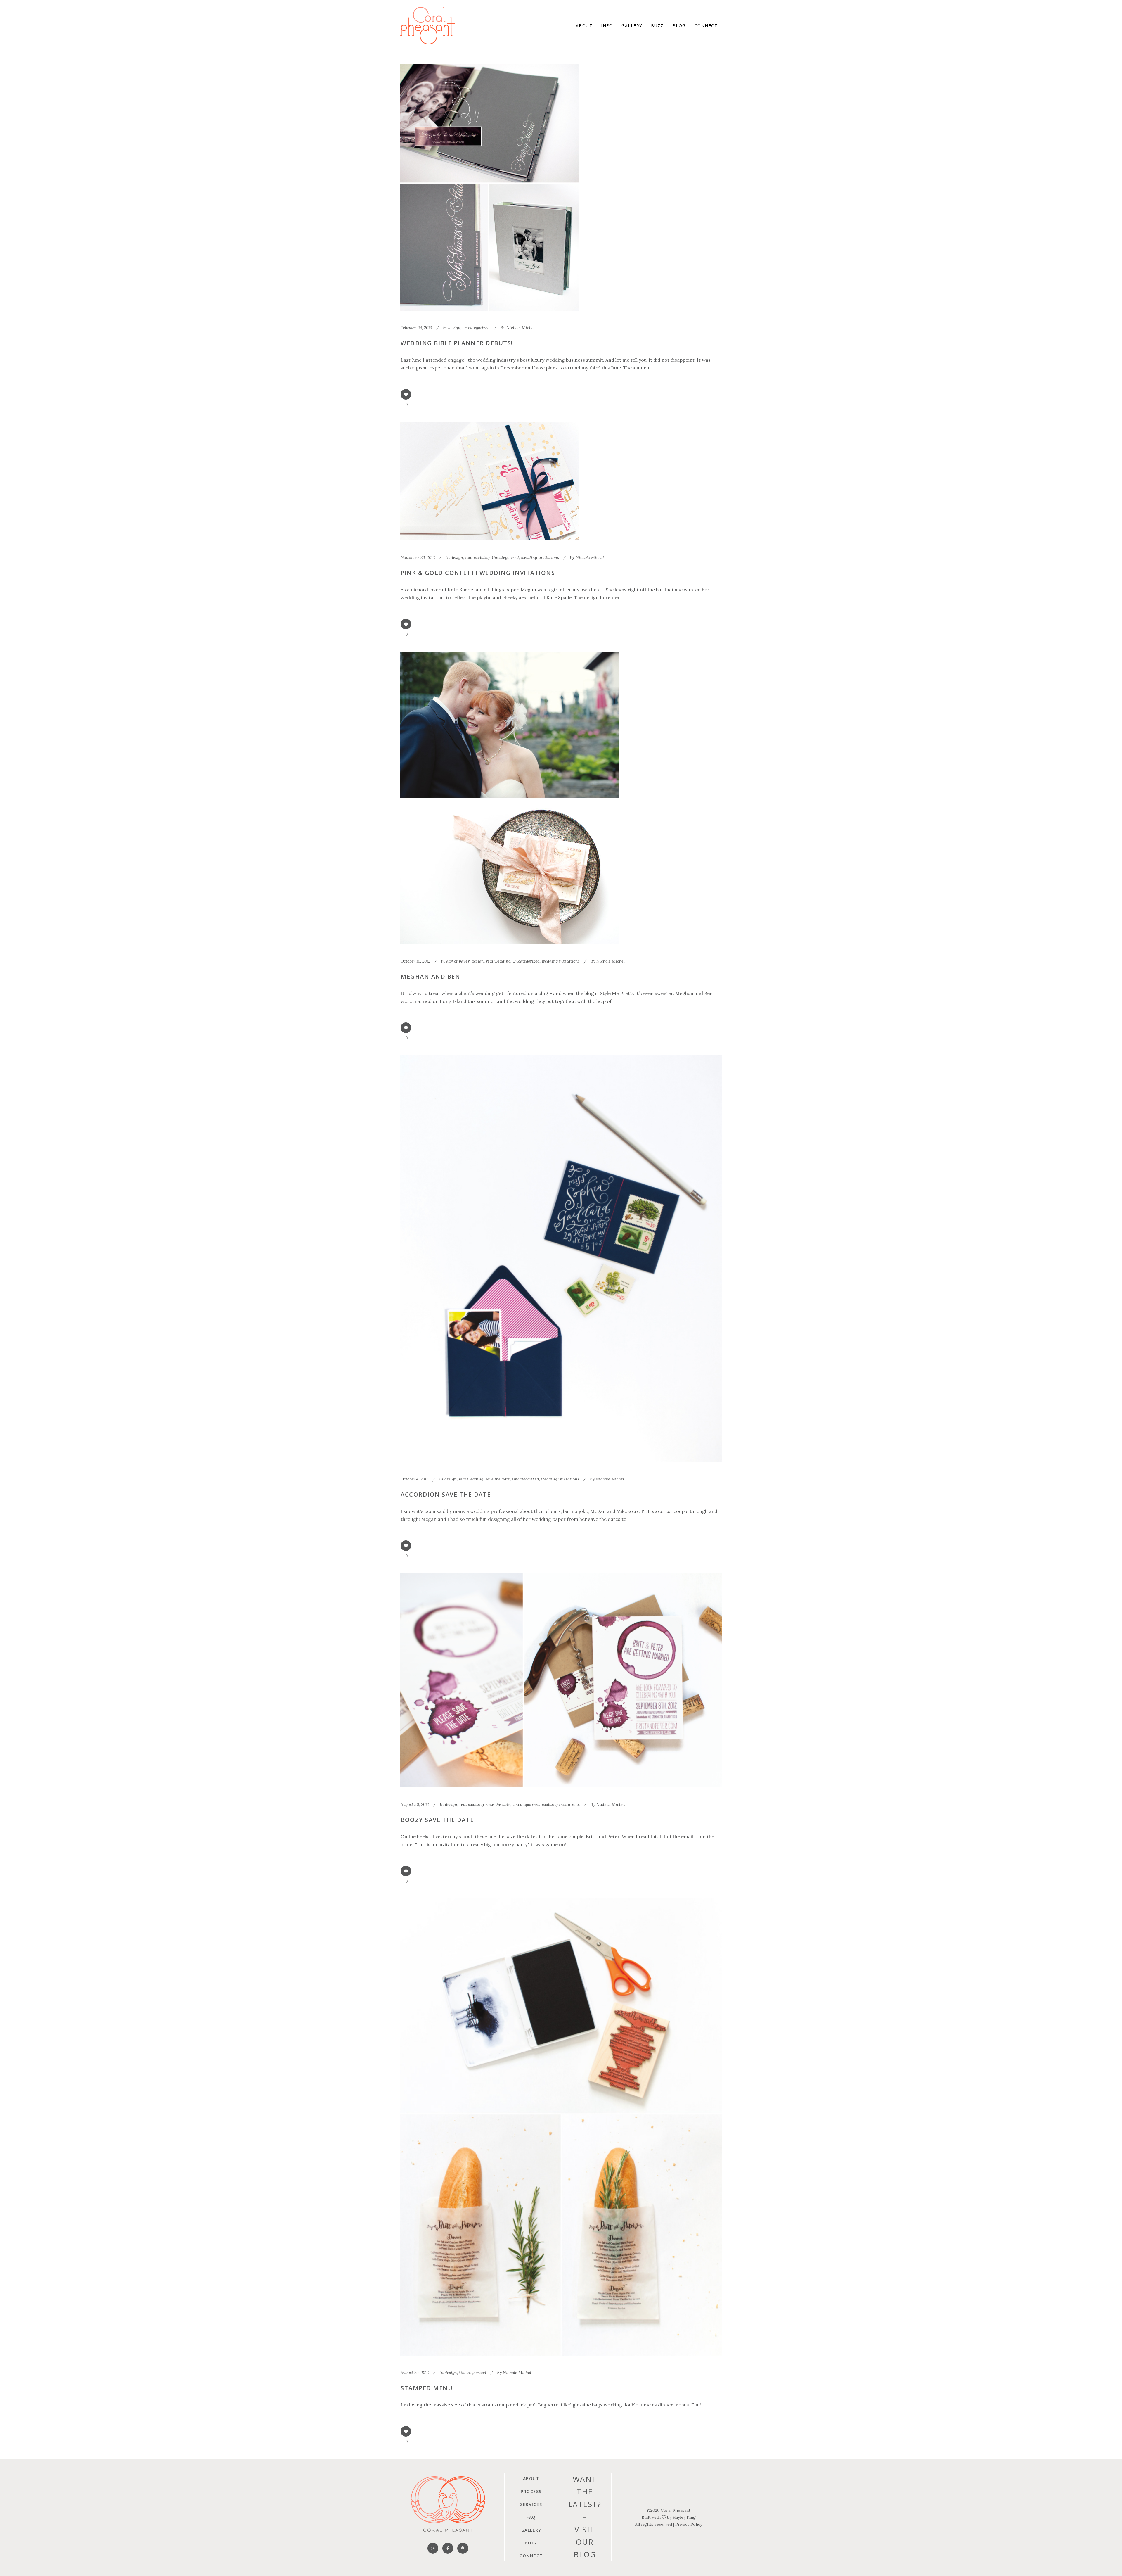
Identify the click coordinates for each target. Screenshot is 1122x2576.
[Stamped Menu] (561, 2127)
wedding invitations (540, 557)
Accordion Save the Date (446, 1494)
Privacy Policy (689, 2524)
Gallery (531, 2530)
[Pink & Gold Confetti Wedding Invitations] (490, 481)
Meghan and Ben (430, 976)
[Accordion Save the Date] (561, 1259)
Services (531, 2504)
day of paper (458, 961)
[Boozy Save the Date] (561, 1680)
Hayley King (684, 2517)
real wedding (477, 557)
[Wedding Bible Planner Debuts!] (490, 187)
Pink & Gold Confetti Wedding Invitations (478, 573)
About (531, 2479)
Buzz (531, 2543)
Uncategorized (476, 328)
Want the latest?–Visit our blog (585, 2517)
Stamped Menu (427, 2388)
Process (531, 2491)
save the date (498, 1479)
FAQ (531, 2517)
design (454, 328)
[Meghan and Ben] (510, 798)
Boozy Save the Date (437, 1820)
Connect (531, 2556)
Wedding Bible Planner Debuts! (457, 343)
